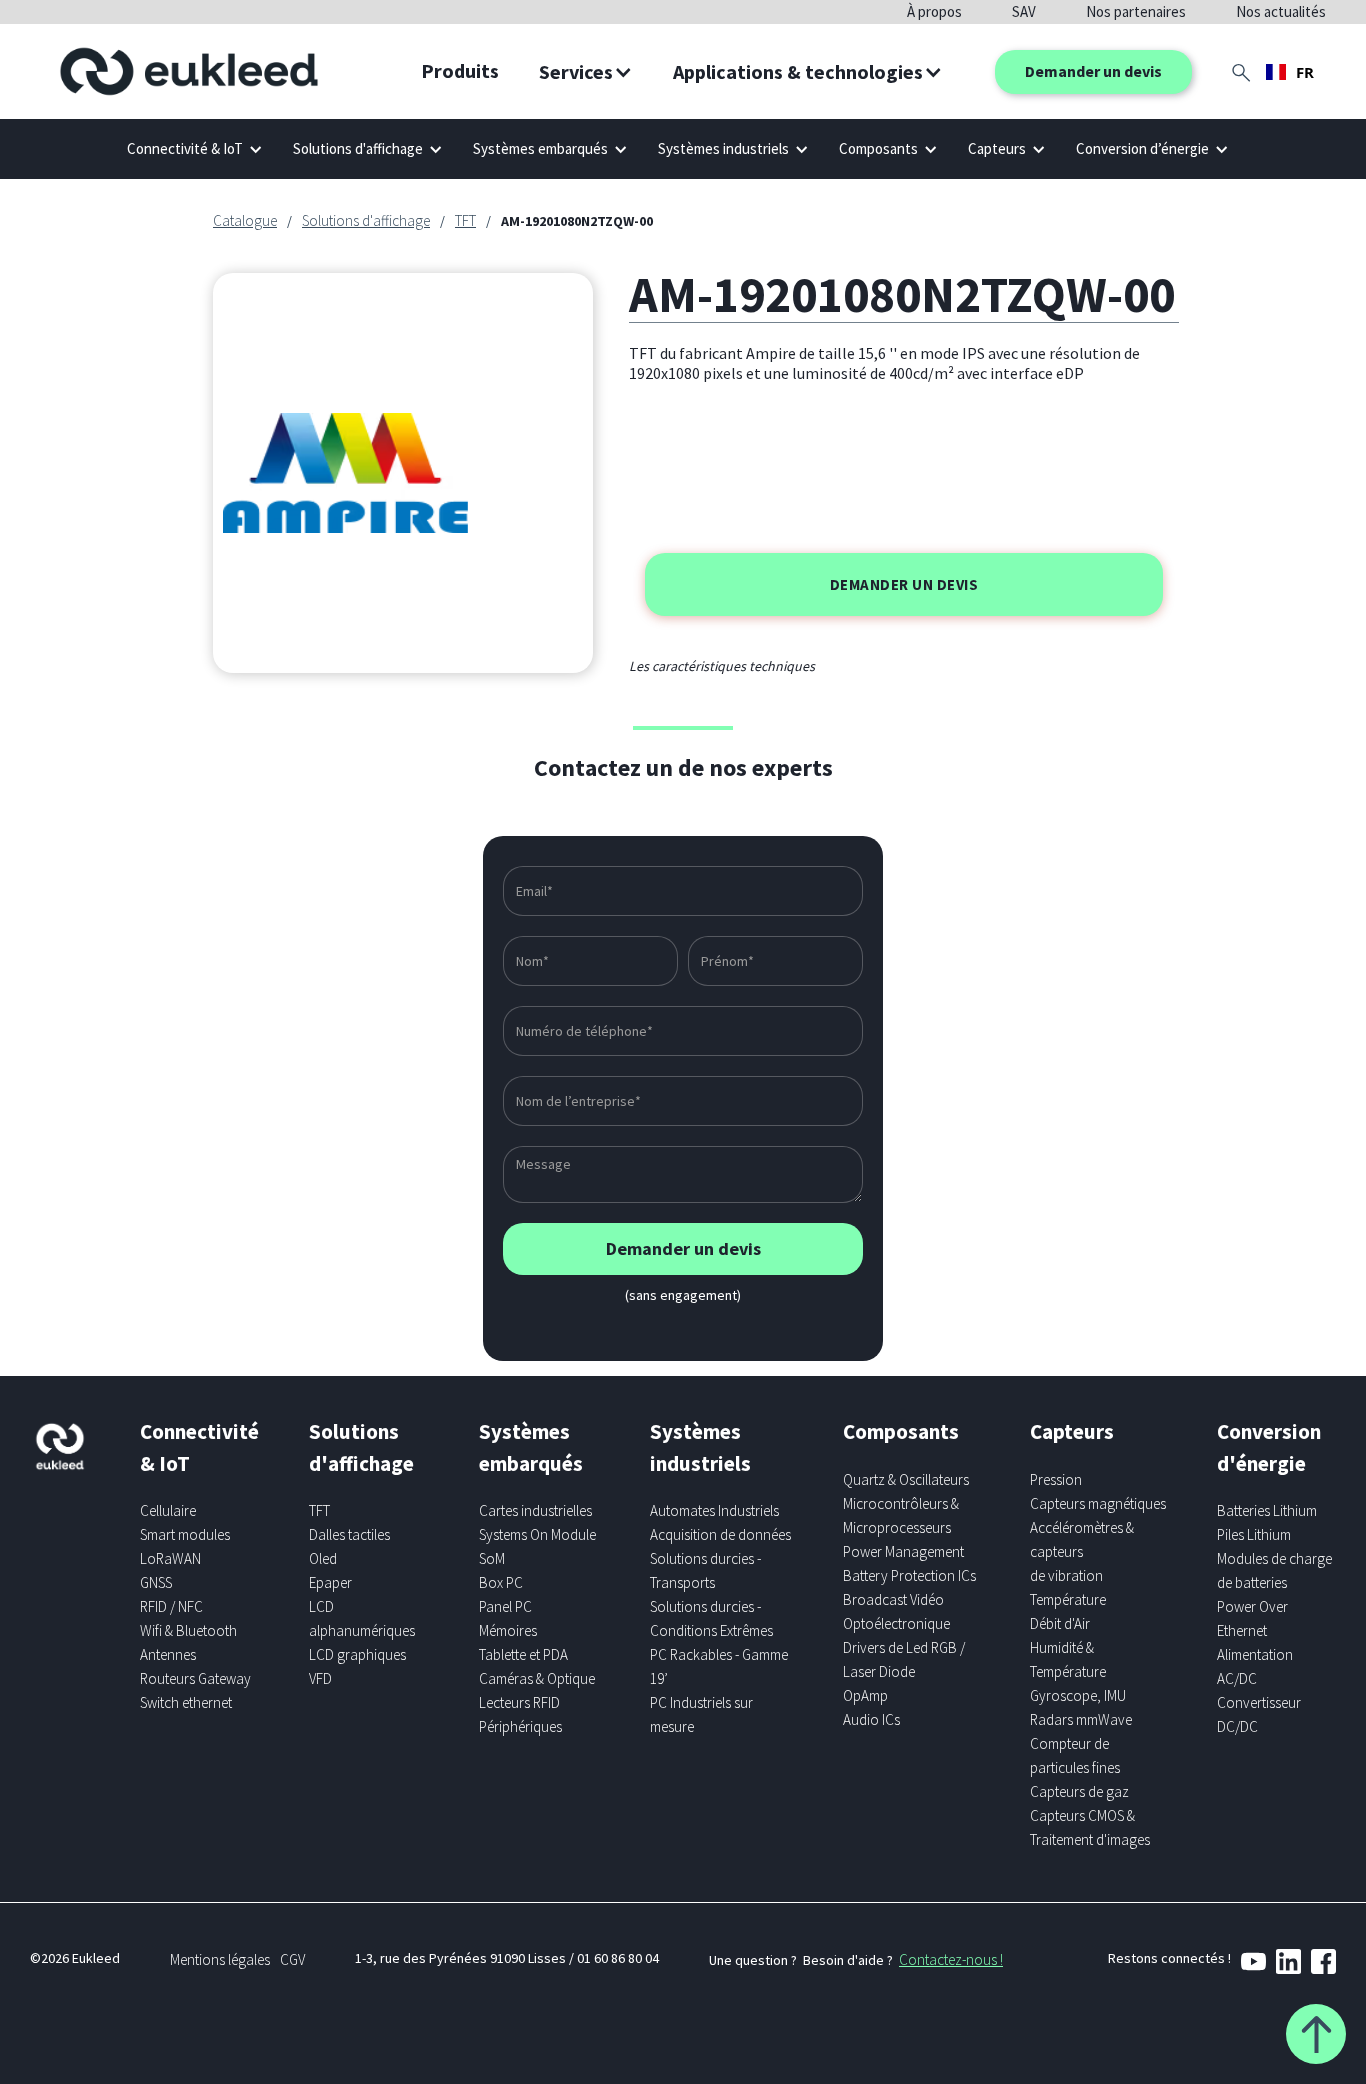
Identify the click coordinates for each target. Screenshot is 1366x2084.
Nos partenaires (1136, 11)
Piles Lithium (1254, 1534)
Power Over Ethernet (1252, 1618)
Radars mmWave (1081, 1719)
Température (1068, 1599)
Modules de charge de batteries (1274, 1570)
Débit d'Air (1060, 1623)
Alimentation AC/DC (1255, 1666)
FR (1305, 72)
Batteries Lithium (1267, 1510)
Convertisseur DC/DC (1259, 1714)
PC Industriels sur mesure (701, 1714)
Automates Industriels (714, 1510)
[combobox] (1290, 72)
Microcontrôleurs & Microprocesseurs (901, 1515)
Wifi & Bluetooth (188, 1630)
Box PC (501, 1582)
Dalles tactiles (349, 1534)
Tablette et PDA (523, 1654)
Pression (1056, 1479)
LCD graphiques (357, 1654)
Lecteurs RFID (519, 1702)
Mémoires (508, 1630)
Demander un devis (1093, 71)
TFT (465, 220)
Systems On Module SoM (537, 1546)
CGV (292, 1959)
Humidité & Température (1068, 1659)
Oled (323, 1558)
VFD (320, 1678)
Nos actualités (1281, 11)
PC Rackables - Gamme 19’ (719, 1666)
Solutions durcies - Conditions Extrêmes (711, 1618)
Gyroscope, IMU (1078, 1695)
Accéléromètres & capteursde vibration (1082, 1551)
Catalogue (245, 220)
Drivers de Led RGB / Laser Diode (904, 1659)
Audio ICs (871, 1719)
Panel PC (505, 1606)
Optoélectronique (896, 1623)
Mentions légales (220, 1959)
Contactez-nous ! (951, 1959)
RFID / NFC (171, 1606)
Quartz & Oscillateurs (906, 1479)
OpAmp (865, 1695)
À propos (934, 11)
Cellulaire (168, 1510)
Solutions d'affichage (366, 220)
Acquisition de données (720, 1534)
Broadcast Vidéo (893, 1599)
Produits (460, 70)
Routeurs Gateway (195, 1678)
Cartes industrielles (535, 1510)
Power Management (903, 1551)
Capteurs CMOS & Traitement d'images (1090, 1827)
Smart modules (185, 1534)
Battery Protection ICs (909, 1575)
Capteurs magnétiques (1098, 1503)
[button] (586, 72)
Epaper (330, 1582)
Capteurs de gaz (1079, 1791)
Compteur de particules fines (1075, 1755)
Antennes (168, 1654)
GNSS (156, 1582)
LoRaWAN (170, 1558)
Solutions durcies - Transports (705, 1570)
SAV (1024, 11)
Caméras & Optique (537, 1678)
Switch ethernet (186, 1702)
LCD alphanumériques (362, 1618)
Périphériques (520, 1726)
